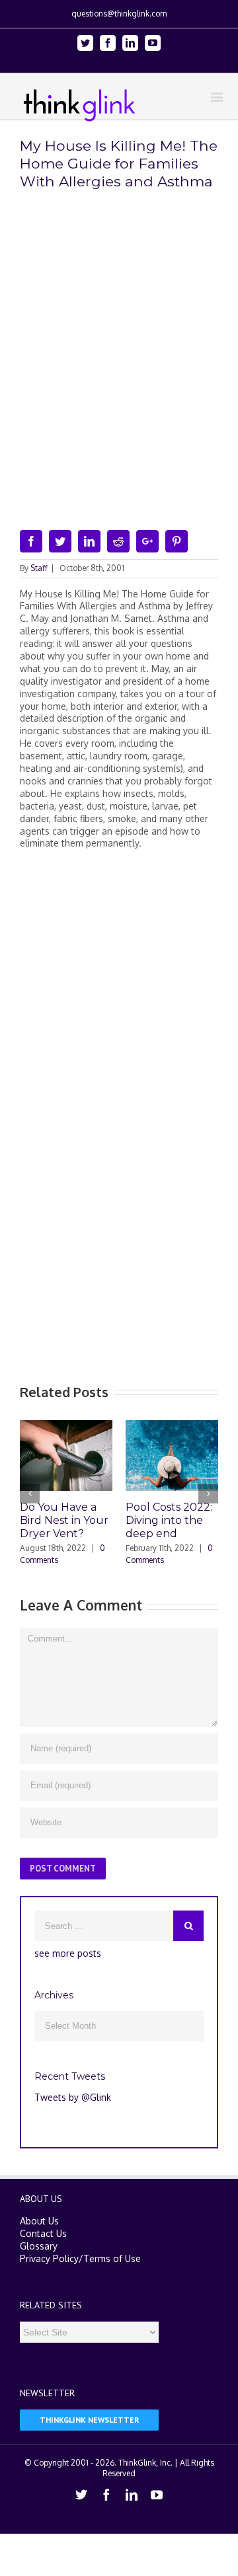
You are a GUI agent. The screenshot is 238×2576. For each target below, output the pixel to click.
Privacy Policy (49, 2258)
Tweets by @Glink (73, 2097)
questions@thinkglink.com (119, 14)
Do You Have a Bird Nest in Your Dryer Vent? (64, 1520)
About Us (39, 2221)
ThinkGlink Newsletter (90, 2420)
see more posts (68, 1953)
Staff (39, 568)
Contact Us (43, 2233)
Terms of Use (112, 2258)
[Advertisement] (119, 982)
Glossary (39, 2246)
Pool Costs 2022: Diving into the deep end (169, 1520)
